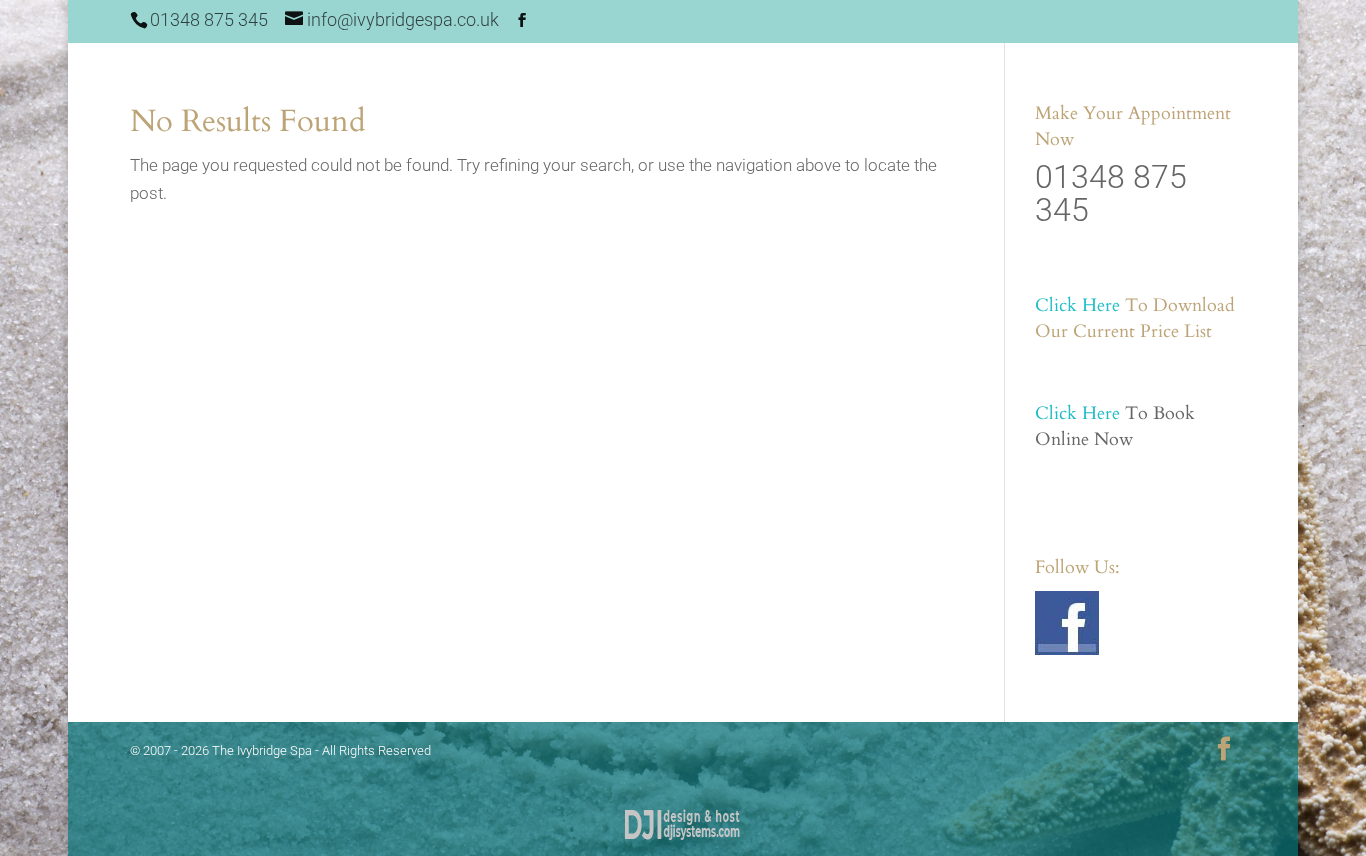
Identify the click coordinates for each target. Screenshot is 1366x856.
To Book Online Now (1115, 426)
